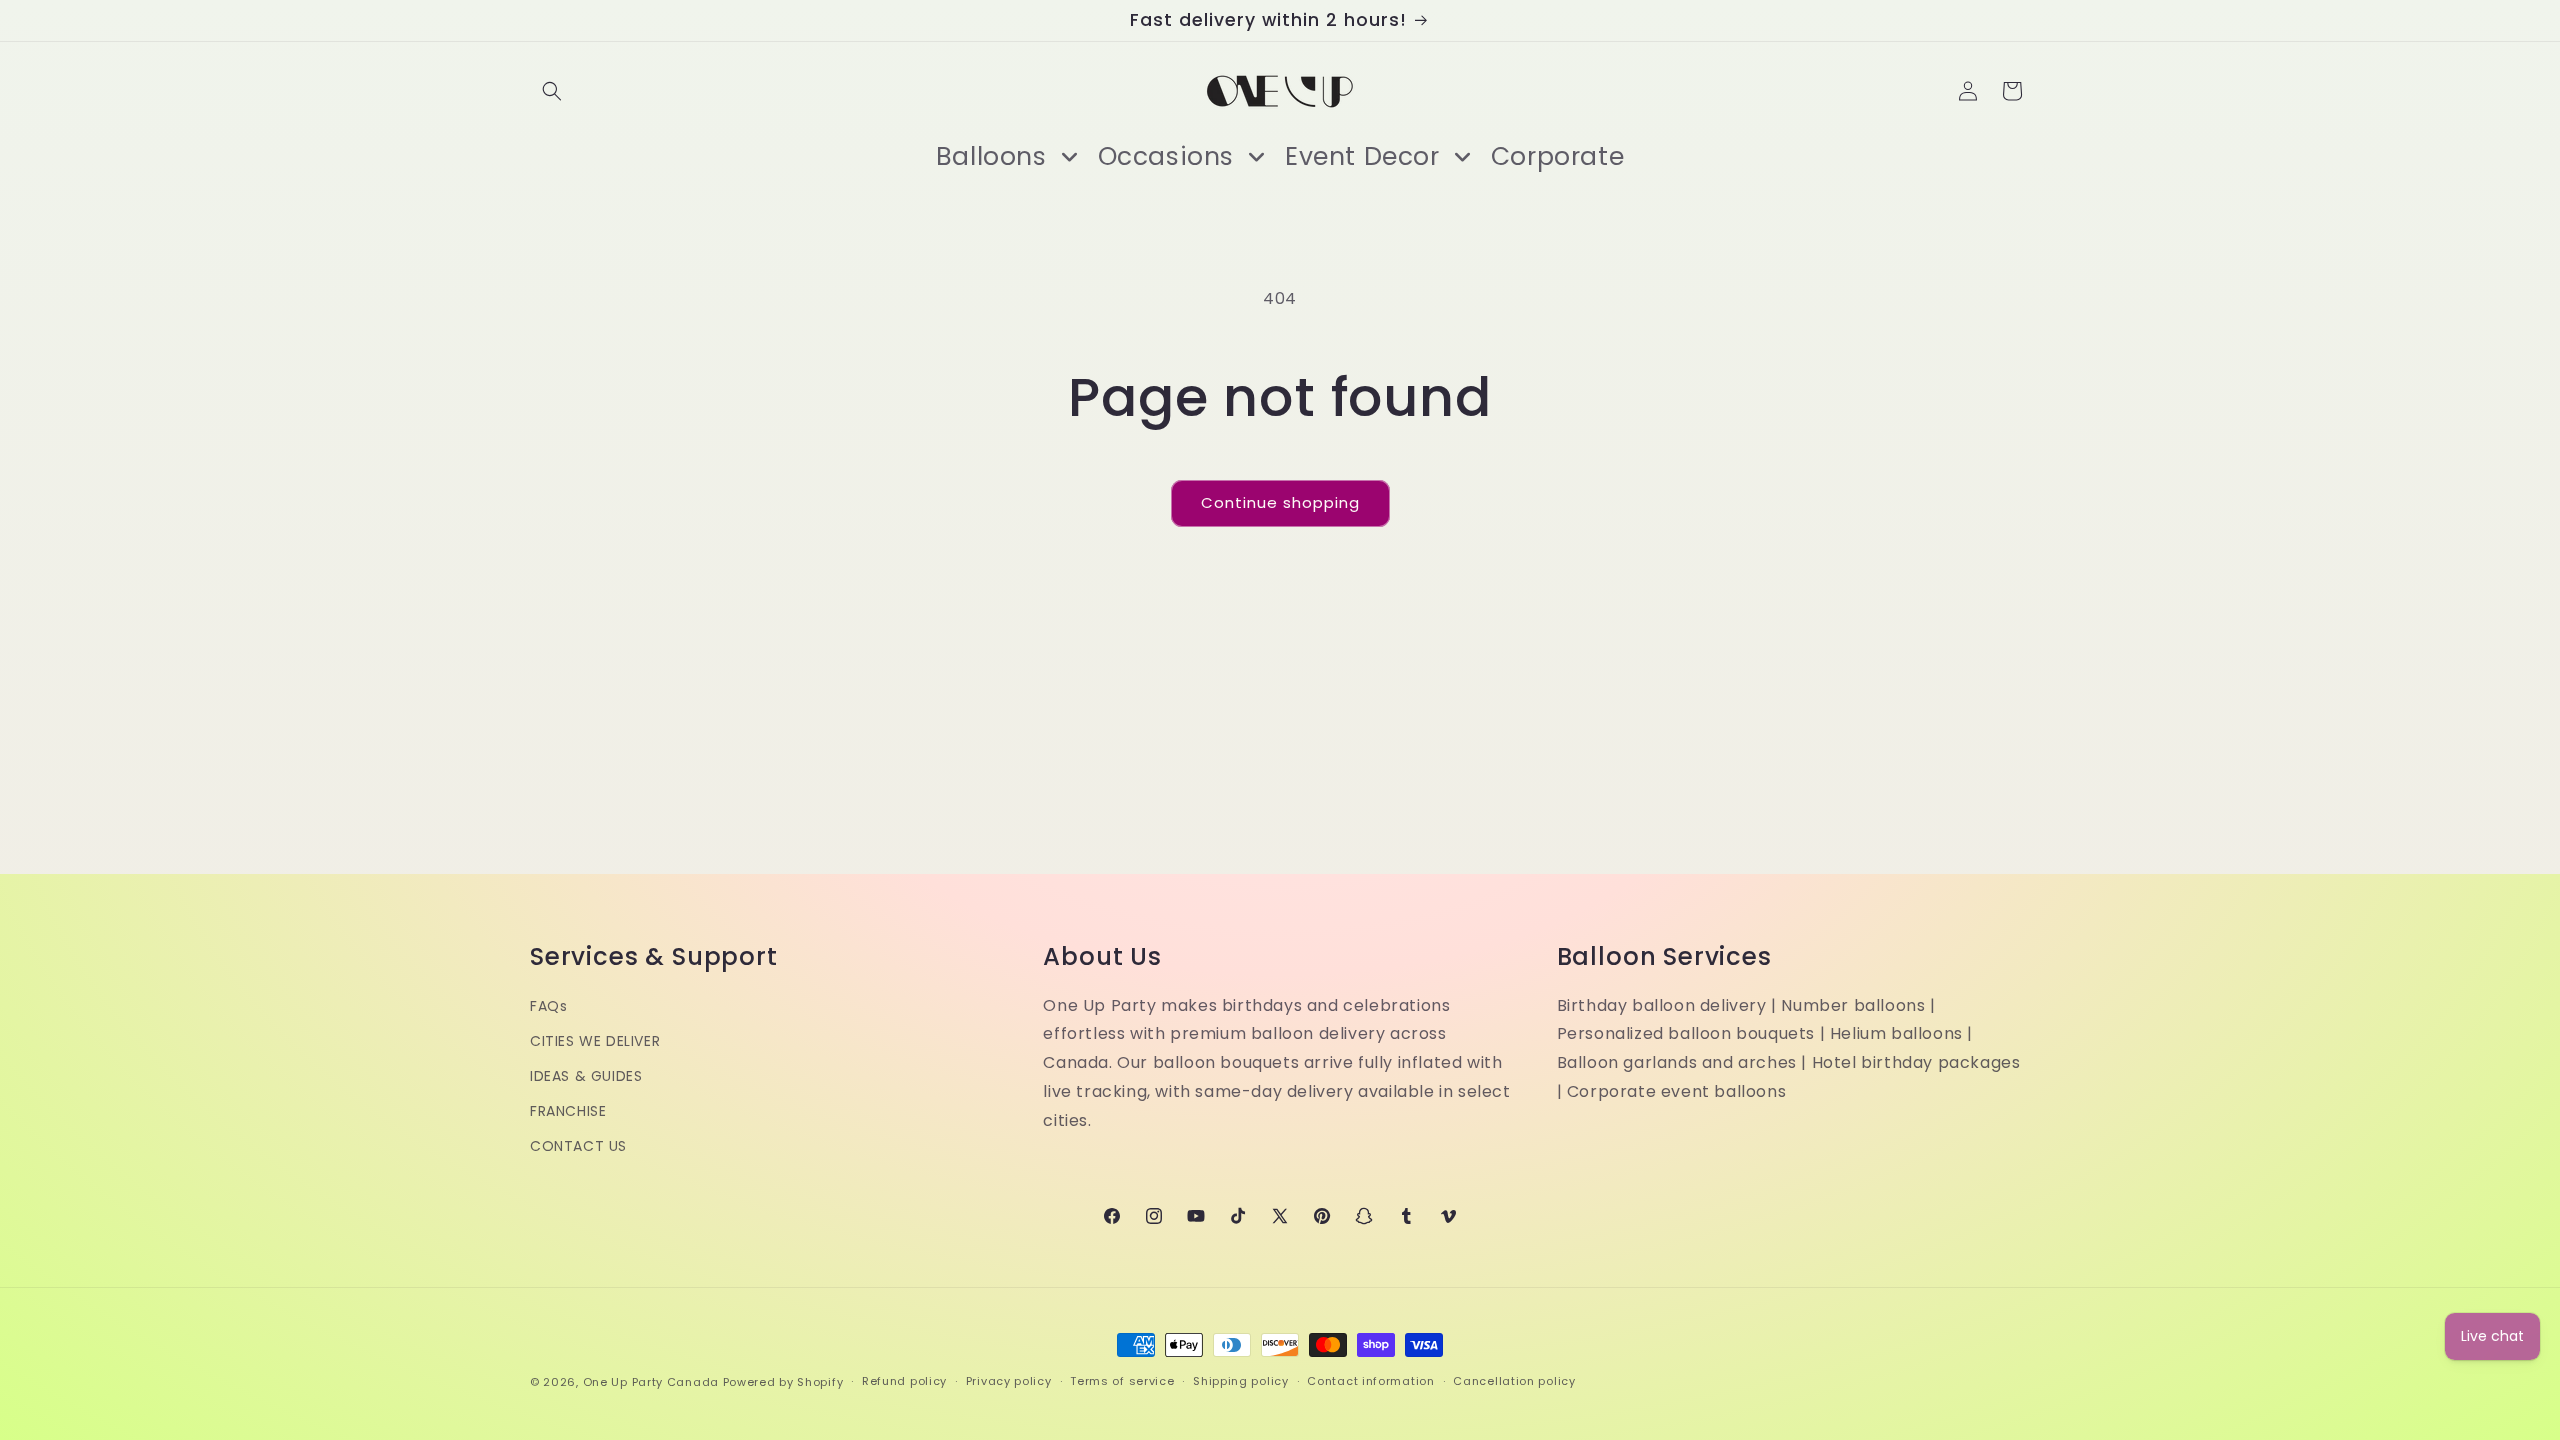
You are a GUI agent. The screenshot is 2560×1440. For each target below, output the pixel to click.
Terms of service (1122, 1381)
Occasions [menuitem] (1166, 156)
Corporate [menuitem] (1557, 156)
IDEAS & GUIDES (586, 1076)
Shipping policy (1241, 1381)
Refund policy (904, 1381)
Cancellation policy (1514, 1381)
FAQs (548, 1006)
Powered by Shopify (783, 1382)
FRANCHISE (568, 1111)
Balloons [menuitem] (991, 156)
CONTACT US (578, 1146)
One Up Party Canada (651, 1382)
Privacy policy (1009, 1381)
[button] (552, 91)
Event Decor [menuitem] (1362, 156)
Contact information (1370, 1381)
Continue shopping (1280, 502)
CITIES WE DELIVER (595, 1041)
